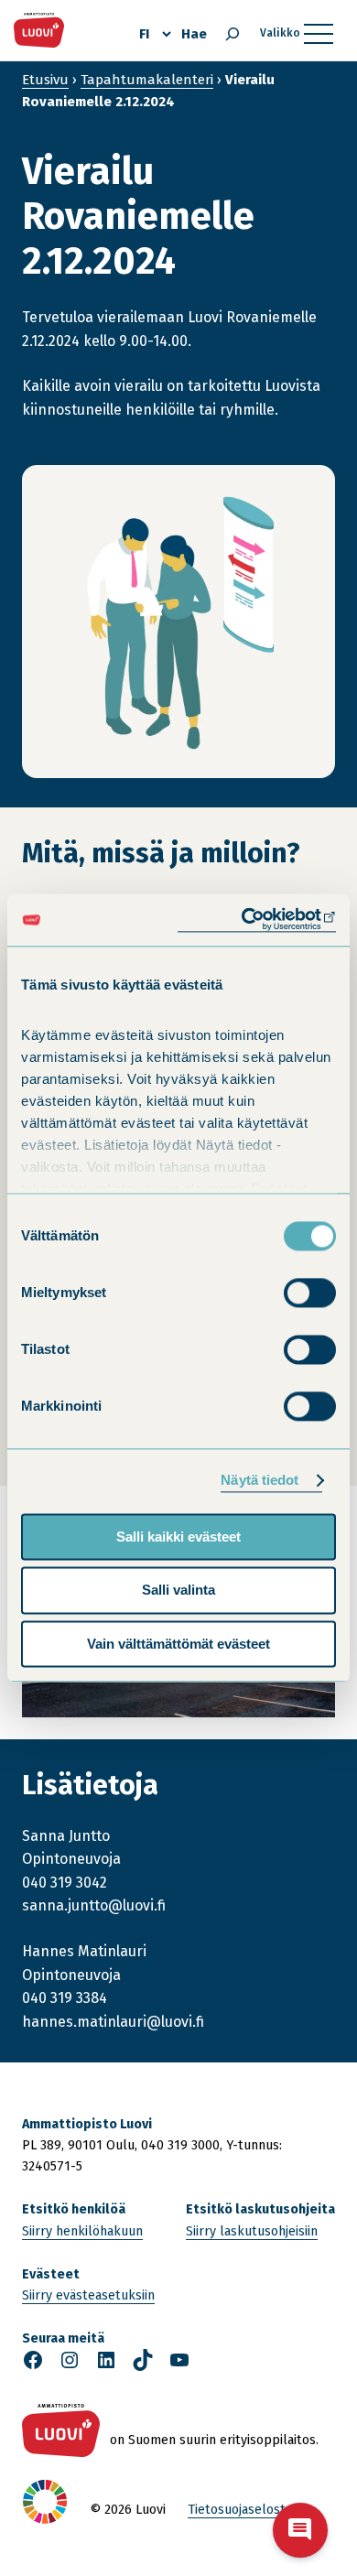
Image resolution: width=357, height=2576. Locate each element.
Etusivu (45, 80)
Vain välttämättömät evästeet (178, 1644)
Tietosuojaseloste (240, 2510)
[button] (300, 2530)
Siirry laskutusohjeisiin (252, 2231)
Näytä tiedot (260, 1480)
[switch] (310, 1293)
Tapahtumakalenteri (147, 80)
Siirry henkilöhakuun (82, 2231)
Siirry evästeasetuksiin (88, 2295)
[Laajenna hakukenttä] (233, 34)
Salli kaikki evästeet (178, 1537)
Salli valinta (178, 1591)
